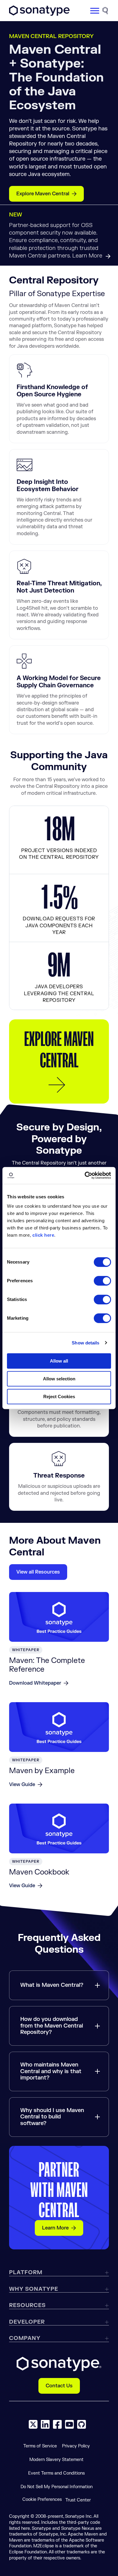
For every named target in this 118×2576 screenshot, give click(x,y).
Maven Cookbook (39, 1872)
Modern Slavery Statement (56, 2460)
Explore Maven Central (43, 194)
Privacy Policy (76, 2446)
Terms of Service (40, 2446)
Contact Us (59, 2386)
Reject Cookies (59, 1397)
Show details (85, 1343)
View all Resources (38, 1572)
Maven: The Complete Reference (47, 1665)
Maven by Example (42, 1771)
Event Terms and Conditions (56, 2473)
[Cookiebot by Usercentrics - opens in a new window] (85, 1175)
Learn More (55, 2228)
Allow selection (59, 1379)
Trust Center (78, 2500)
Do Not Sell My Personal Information (57, 2487)
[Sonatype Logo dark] (39, 14)
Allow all (59, 1361)
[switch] (102, 1281)
